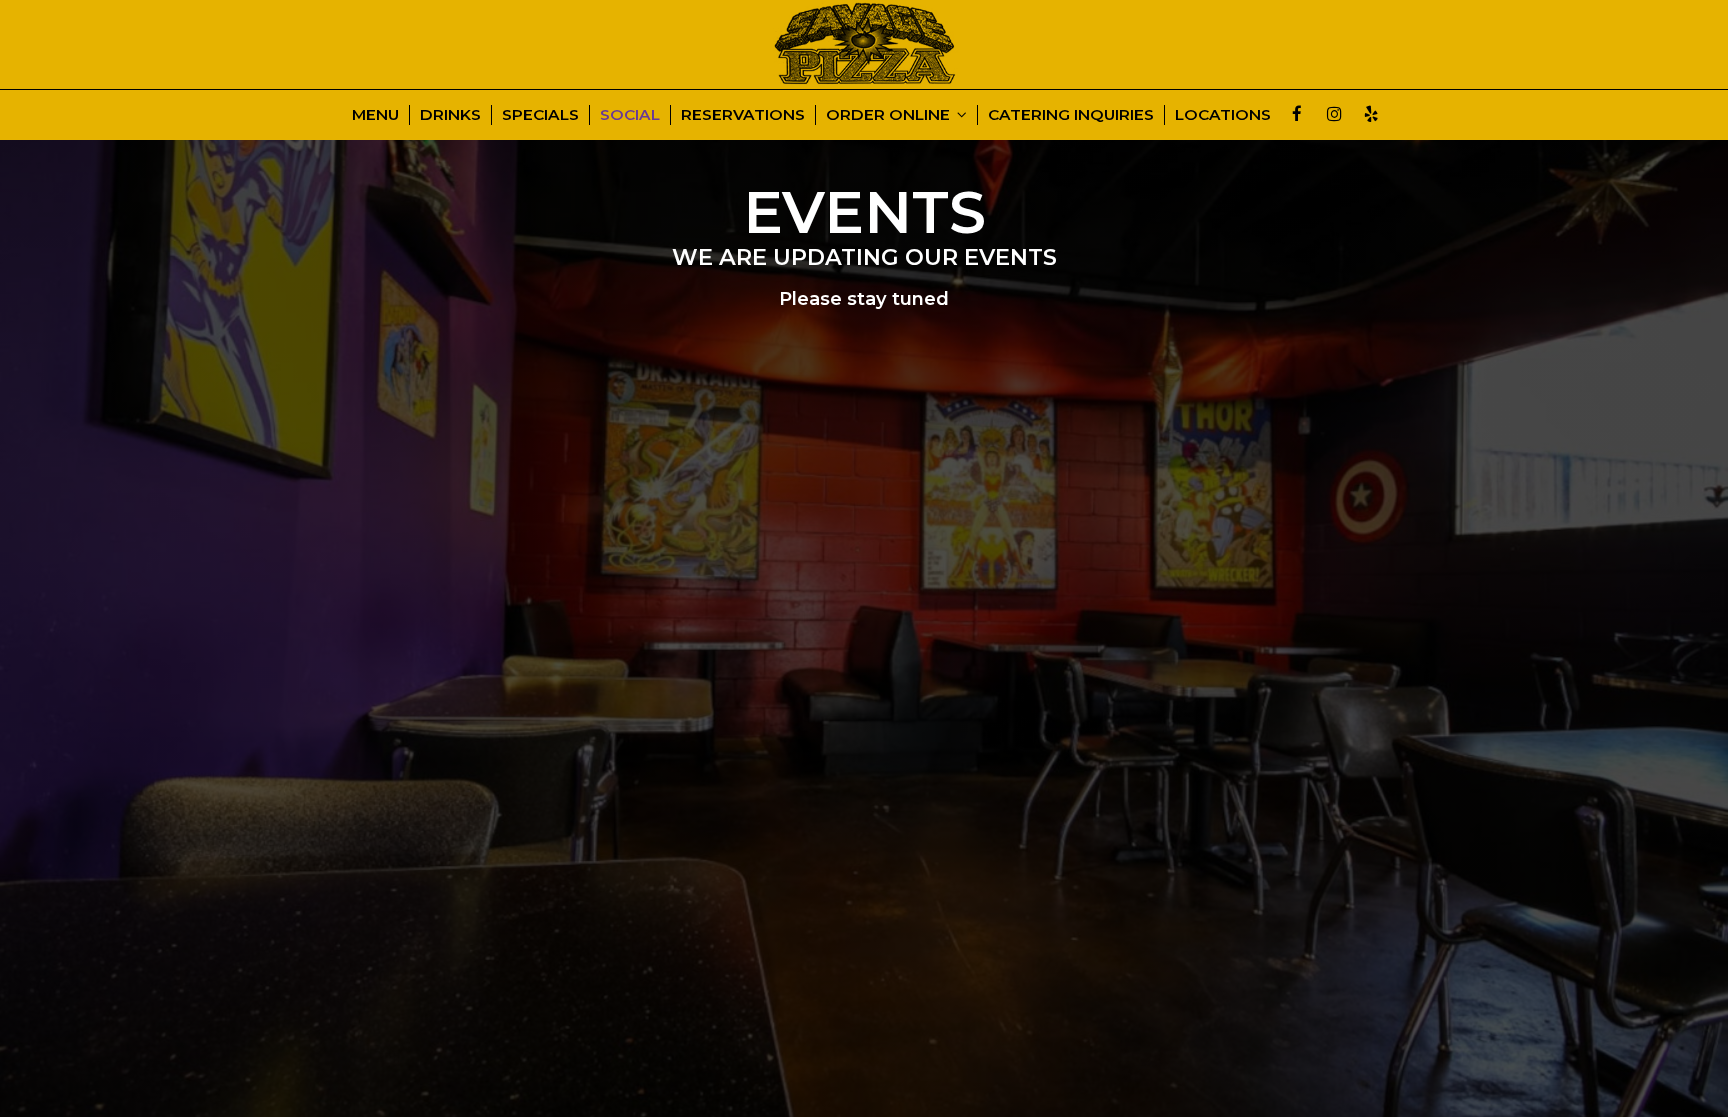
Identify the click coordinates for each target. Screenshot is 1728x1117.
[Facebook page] (1297, 114)
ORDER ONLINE (890, 114)
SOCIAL (630, 114)
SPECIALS (540, 114)
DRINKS (450, 114)
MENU (375, 114)
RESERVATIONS (743, 114)
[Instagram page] (1334, 114)
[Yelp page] (1371, 114)
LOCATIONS (1223, 114)
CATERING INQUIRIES (1071, 114)
